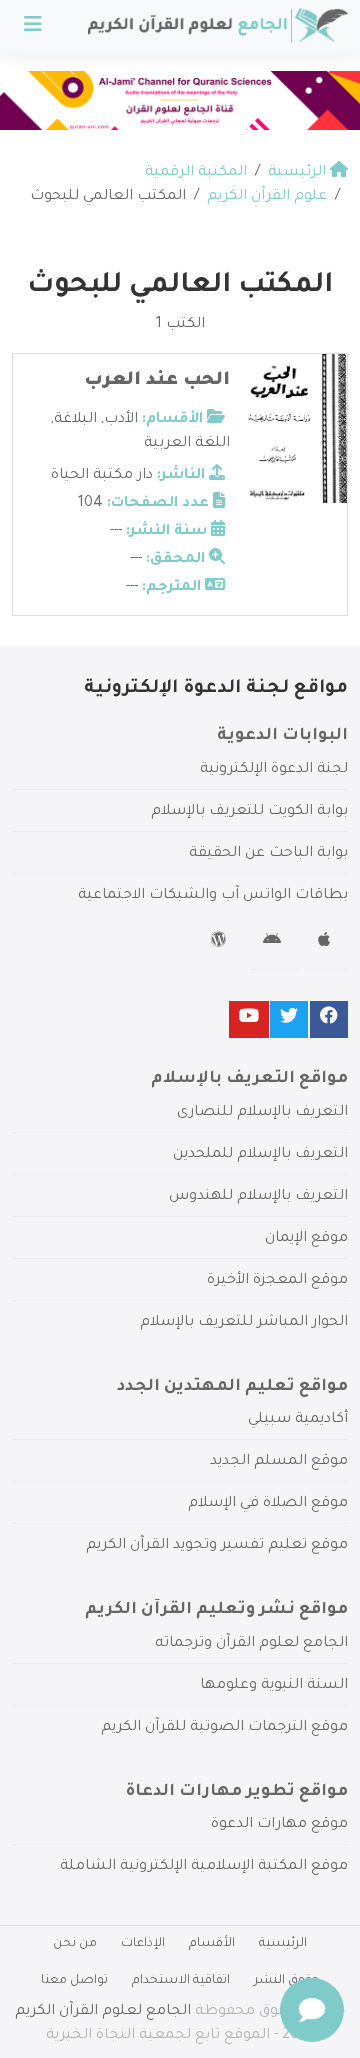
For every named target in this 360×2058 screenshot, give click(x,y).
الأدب (121, 420)
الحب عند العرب (157, 381)
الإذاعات (143, 1944)
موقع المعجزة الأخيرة (277, 1281)
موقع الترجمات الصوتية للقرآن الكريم (224, 1728)
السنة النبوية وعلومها (274, 1686)
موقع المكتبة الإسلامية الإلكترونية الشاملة (204, 1867)
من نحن (75, 1944)
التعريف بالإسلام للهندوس (258, 1197)
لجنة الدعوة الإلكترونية (274, 770)
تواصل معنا (74, 1981)
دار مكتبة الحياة (102, 476)
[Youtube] (249, 1019)
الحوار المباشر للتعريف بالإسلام (244, 1323)
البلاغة (75, 420)
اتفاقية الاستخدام (181, 1981)
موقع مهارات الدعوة (279, 1825)
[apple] (326, 943)
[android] (274, 943)
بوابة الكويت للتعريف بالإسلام (249, 812)
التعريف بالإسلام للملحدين (260, 1155)
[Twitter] (289, 1019)
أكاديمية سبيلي (298, 1420)
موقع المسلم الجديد (279, 1462)
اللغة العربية (187, 444)
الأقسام (212, 1944)
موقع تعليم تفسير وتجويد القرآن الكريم (217, 1546)
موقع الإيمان (306, 1239)
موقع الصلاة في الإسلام (268, 1504)
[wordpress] (221, 943)
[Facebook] (329, 1019)
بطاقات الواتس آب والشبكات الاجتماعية (213, 896)
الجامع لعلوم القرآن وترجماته (251, 1644)
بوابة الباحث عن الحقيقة (268, 854)
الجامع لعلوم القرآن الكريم (103, 2012)
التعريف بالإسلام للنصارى (262, 1113)
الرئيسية (283, 1944)
